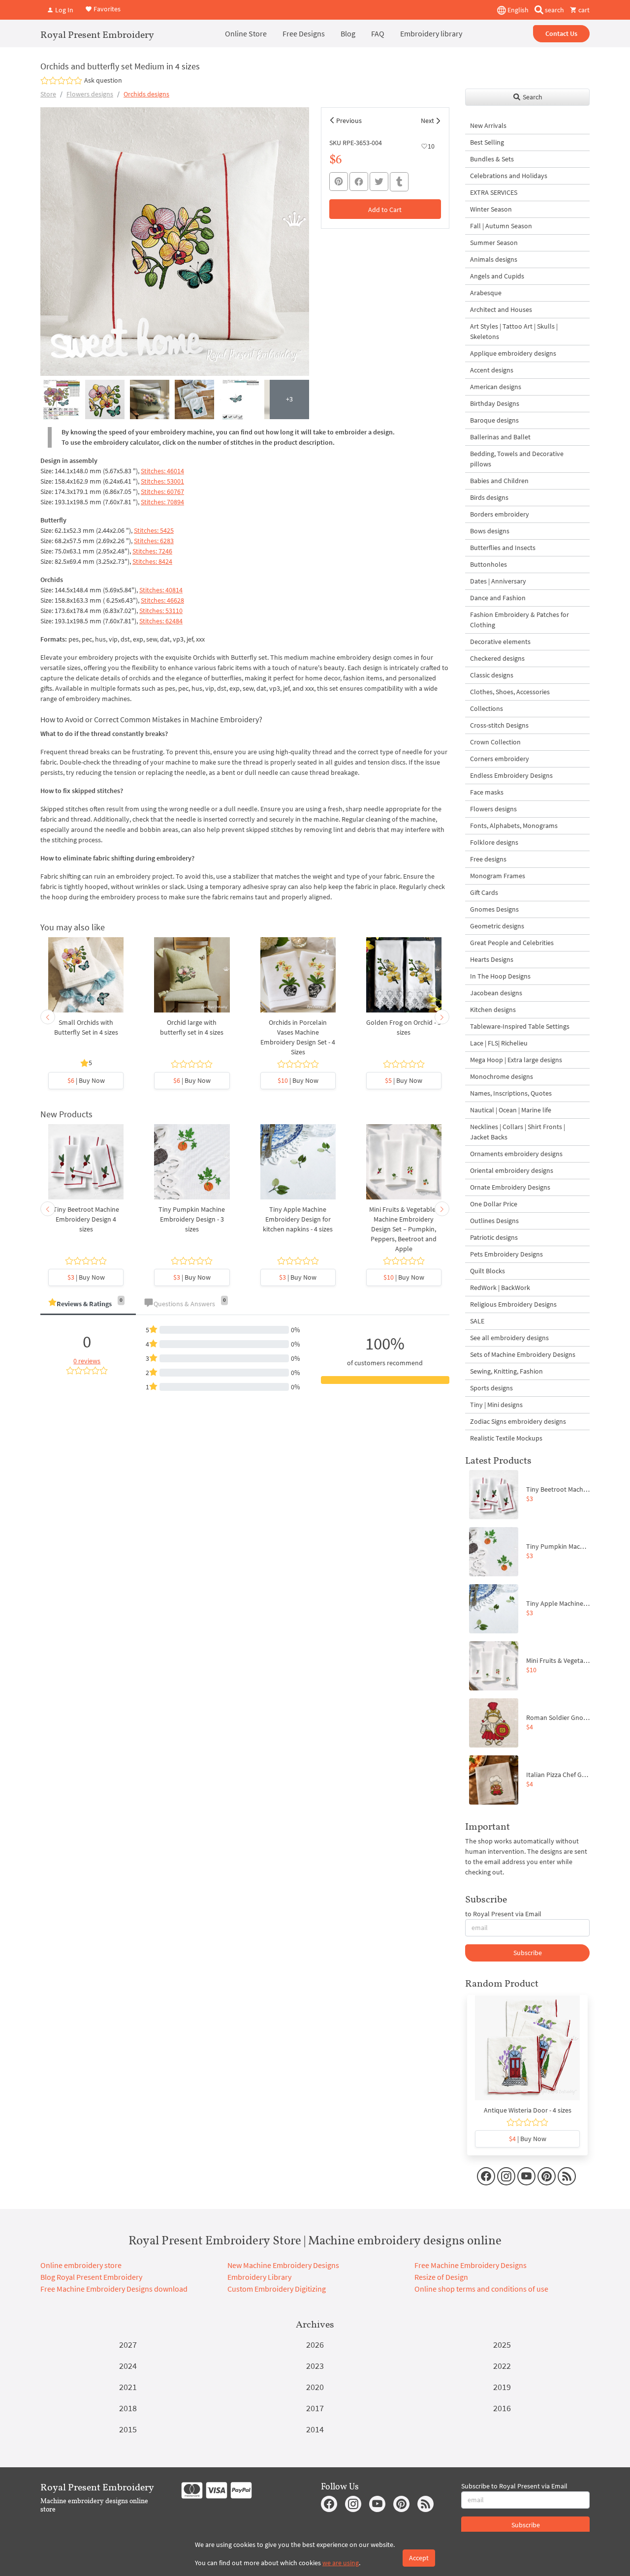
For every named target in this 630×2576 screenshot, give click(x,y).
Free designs (488, 859)
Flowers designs (90, 94)
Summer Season (494, 243)
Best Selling (487, 142)
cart (583, 10)
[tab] (88, 1304)
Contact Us (561, 33)
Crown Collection (495, 742)
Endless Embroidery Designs (511, 775)
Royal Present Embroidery (97, 34)
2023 (315, 2366)
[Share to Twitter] (379, 182)
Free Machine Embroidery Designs (471, 2265)
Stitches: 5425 (154, 530)
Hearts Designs (492, 959)
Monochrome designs (502, 1076)
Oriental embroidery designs (512, 1170)
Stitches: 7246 (152, 551)
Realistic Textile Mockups (506, 1438)
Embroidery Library (259, 2277)
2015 (128, 2429)
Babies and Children (499, 481)
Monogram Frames (498, 876)
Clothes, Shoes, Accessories (510, 692)
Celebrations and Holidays (509, 176)
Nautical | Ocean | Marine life (511, 1110)
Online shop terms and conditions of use (481, 2289)
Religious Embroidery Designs (513, 1304)
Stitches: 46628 (162, 600)
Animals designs (494, 259)
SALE (477, 1321)
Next (427, 121)
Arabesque (486, 293)
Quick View (86, 980)
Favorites (106, 9)
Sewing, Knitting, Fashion (506, 1371)
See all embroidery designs (509, 1338)
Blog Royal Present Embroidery (91, 2277)
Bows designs (490, 531)
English (517, 10)
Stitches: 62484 (161, 621)
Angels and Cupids (497, 276)
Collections (487, 708)
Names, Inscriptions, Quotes (511, 1093)
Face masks (487, 792)
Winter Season (491, 209)
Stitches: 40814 (161, 590)
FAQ (378, 33)
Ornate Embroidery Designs (510, 1187)
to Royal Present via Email (503, 1914)
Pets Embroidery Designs (506, 1254)
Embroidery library (431, 33)
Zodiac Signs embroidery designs (518, 1421)
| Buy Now (86, 1080)
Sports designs (491, 1388)
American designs (496, 387)
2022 (502, 2366)
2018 (128, 2408)
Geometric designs (497, 926)
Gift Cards (484, 892)
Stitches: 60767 (162, 491)
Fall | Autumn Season (501, 226)
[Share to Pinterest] (339, 182)
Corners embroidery (500, 759)
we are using (341, 2563)
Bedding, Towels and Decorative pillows (517, 459)
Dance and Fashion (498, 598)
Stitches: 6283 (154, 541)
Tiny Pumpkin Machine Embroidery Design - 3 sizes (192, 1219)
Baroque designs (494, 420)
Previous (349, 121)
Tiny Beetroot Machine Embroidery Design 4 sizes (86, 1219)
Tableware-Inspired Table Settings (520, 1026)
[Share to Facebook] (359, 182)
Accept (419, 2558)
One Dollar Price (494, 1204)
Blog (348, 33)
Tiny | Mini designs (496, 1405)
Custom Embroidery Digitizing (277, 2289)
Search (532, 97)
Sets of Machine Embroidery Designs (523, 1354)
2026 (315, 2345)
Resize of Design (441, 2277)
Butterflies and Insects (503, 548)
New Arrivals (488, 125)
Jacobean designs (496, 993)
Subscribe (528, 1953)
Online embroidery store (81, 2265)
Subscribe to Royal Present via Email (514, 2486)
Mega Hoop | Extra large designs (516, 1060)
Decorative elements (500, 642)
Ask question (103, 80)
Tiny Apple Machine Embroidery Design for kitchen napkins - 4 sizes (298, 1219)
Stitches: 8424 (152, 561)
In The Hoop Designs (500, 976)
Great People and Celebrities (512, 943)
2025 (502, 2345)
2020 (315, 2387)
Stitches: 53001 (162, 481)
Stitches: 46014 (162, 471)
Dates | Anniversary (498, 581)
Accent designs (492, 370)
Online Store (246, 33)
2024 (128, 2366)
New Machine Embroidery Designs (283, 2265)
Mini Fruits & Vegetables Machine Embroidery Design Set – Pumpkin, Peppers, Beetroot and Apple (404, 1229)
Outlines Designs (494, 1221)
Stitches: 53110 (161, 611)
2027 (128, 2345)
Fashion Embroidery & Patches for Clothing (520, 620)
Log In (63, 10)
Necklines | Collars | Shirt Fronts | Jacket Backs (518, 1132)
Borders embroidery (500, 514)
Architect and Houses (501, 309)
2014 (315, 2429)
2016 (502, 2408)
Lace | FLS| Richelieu (499, 1043)
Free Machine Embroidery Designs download (114, 2289)
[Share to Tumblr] (399, 182)
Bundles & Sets (492, 159)
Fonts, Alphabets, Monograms (514, 826)
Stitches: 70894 (162, 502)
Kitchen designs (493, 1010)
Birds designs (489, 497)
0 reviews (87, 1361)
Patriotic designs (494, 1237)
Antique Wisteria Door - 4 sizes (528, 2110)
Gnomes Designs (494, 909)
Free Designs (304, 33)
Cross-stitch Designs (499, 725)
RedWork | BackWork (500, 1288)
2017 (315, 2408)
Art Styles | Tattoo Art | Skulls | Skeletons (514, 331)
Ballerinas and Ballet (500, 437)
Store (48, 94)
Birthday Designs (495, 403)
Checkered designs (497, 658)
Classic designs (492, 675)
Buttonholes (488, 564)
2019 (502, 2387)
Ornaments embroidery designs (516, 1154)
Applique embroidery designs (513, 353)
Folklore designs (494, 842)
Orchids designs (146, 94)
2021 (128, 2387)
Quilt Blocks (488, 1271)
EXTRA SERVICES (494, 192)
